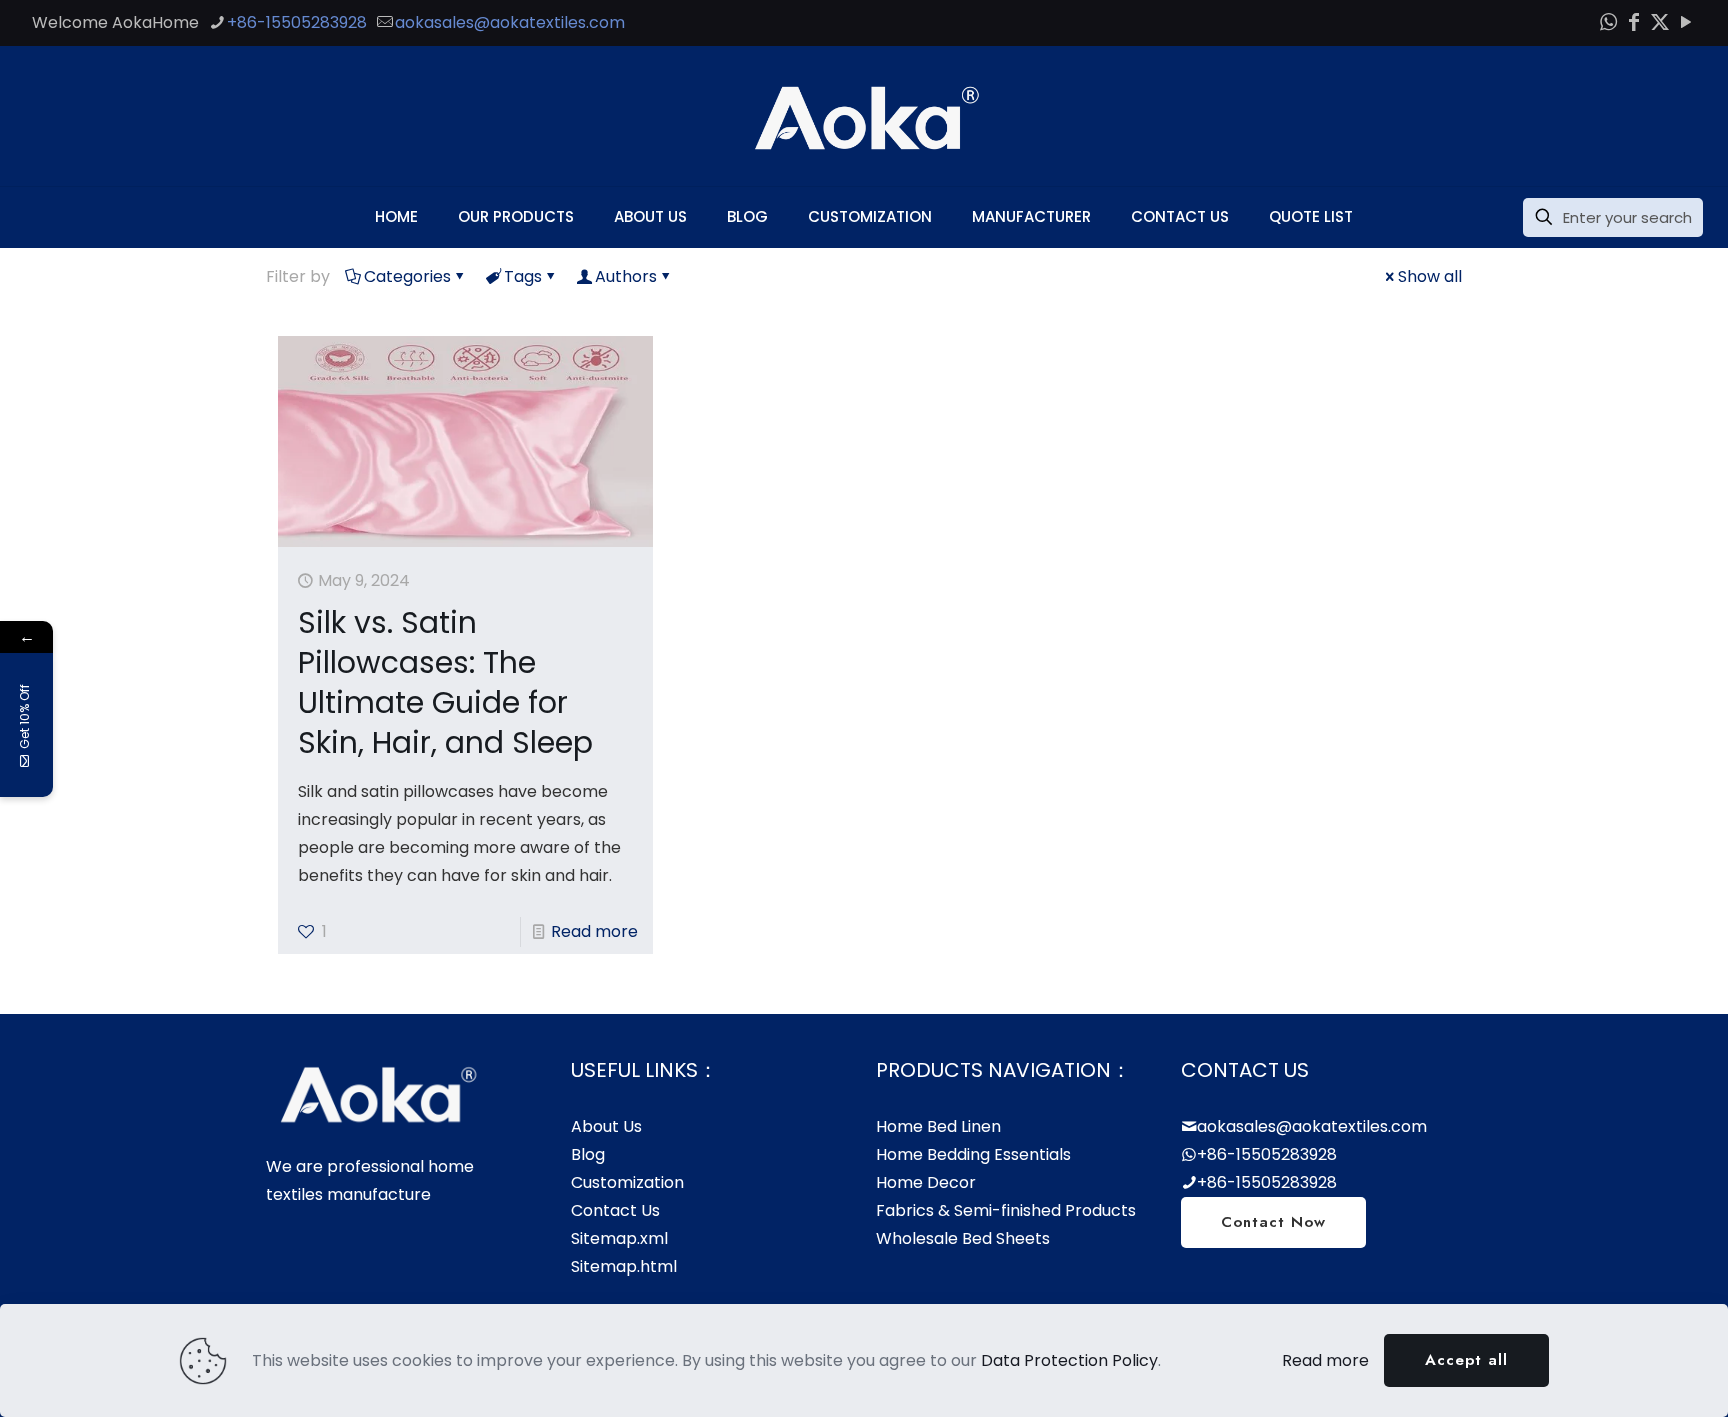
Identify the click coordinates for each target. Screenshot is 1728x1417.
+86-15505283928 (297, 22)
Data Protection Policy (1069, 1360)
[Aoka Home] (864, 116)
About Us (606, 1126)
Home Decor (926, 1182)
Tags (523, 276)
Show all (1430, 276)
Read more (594, 931)
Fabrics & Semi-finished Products (1006, 1210)
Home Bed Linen (938, 1126)
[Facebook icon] (1634, 22)
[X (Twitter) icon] (1660, 22)
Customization (627, 1182)
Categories (407, 276)
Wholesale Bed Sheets (963, 1238)
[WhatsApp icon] (1608, 22)
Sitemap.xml (619, 1238)
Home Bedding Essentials (973, 1154)
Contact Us (615, 1210)
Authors (626, 276)
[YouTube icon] (1686, 22)
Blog (588, 1154)
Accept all (1466, 1360)
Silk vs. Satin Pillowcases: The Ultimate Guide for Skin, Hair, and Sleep (445, 682)
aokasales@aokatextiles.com (510, 22)
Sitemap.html (624, 1266)
